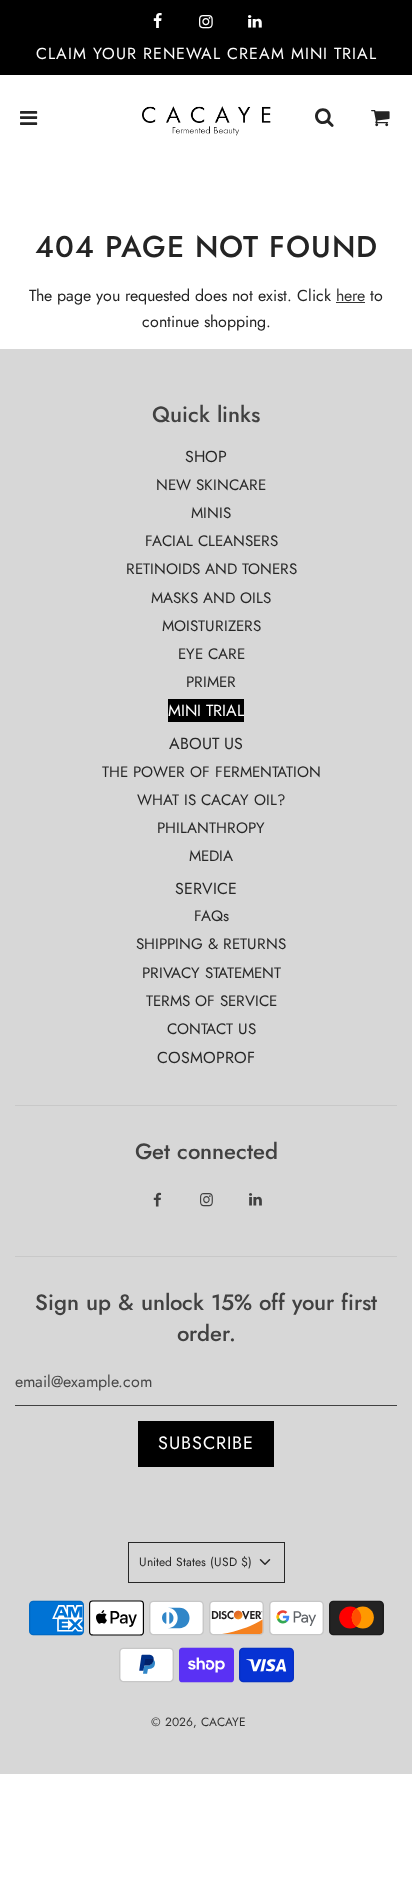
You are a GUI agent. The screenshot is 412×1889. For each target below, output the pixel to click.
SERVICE (206, 888)
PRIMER (211, 682)
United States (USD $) (197, 1562)
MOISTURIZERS (211, 626)
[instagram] (206, 22)
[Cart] (381, 119)
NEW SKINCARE (211, 485)
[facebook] (157, 22)
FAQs (211, 916)
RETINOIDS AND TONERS (211, 569)
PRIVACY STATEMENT (211, 973)
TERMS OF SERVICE (211, 1001)
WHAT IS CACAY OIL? (211, 800)
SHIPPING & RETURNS (211, 944)
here (350, 295)
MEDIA (211, 856)
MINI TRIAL (206, 710)
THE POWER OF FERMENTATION (211, 772)
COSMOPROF (206, 1057)
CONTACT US (211, 1029)
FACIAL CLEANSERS (211, 541)
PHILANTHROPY (211, 828)
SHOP (206, 456)
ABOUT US (206, 743)
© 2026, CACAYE (198, 1722)
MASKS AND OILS (211, 598)
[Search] (324, 119)
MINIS (211, 513)
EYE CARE (211, 654)
